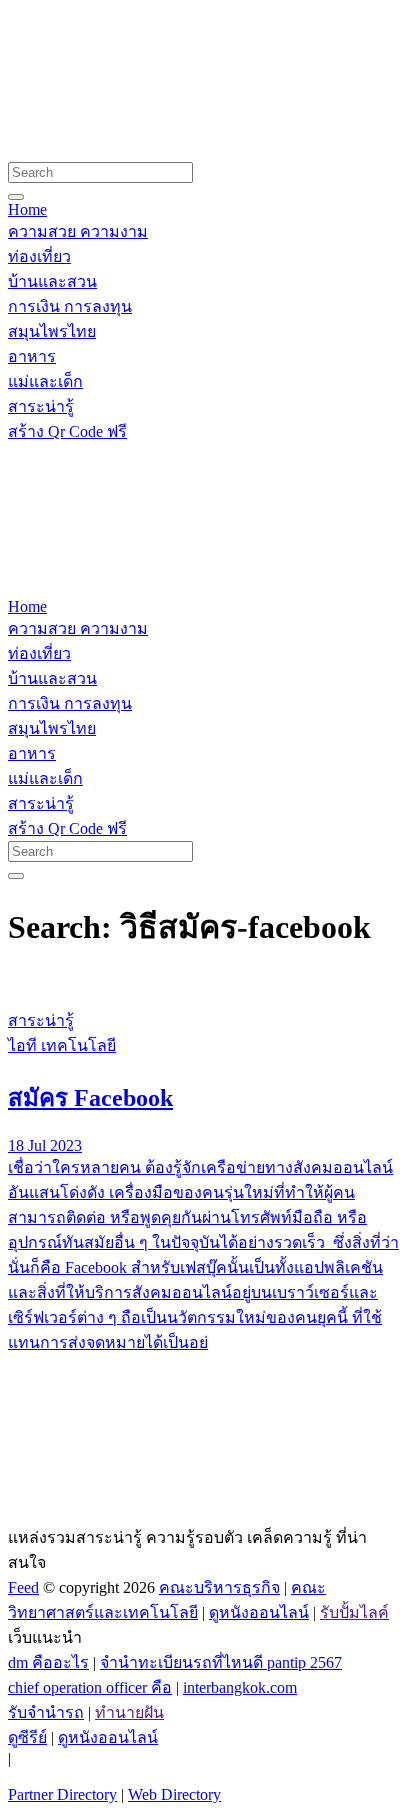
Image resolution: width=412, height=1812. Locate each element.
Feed (23, 1587)
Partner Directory (62, 1794)
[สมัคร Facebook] (206, 983)
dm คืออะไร (48, 1662)
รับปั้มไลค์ (354, 1612)
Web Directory (174, 1794)
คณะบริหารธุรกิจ (219, 1587)
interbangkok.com (240, 1687)
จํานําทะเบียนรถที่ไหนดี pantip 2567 (221, 1662)
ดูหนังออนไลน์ (259, 1612)
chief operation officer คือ (90, 1687)
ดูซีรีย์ (27, 1737)
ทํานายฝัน (129, 1712)
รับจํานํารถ (46, 1712)
